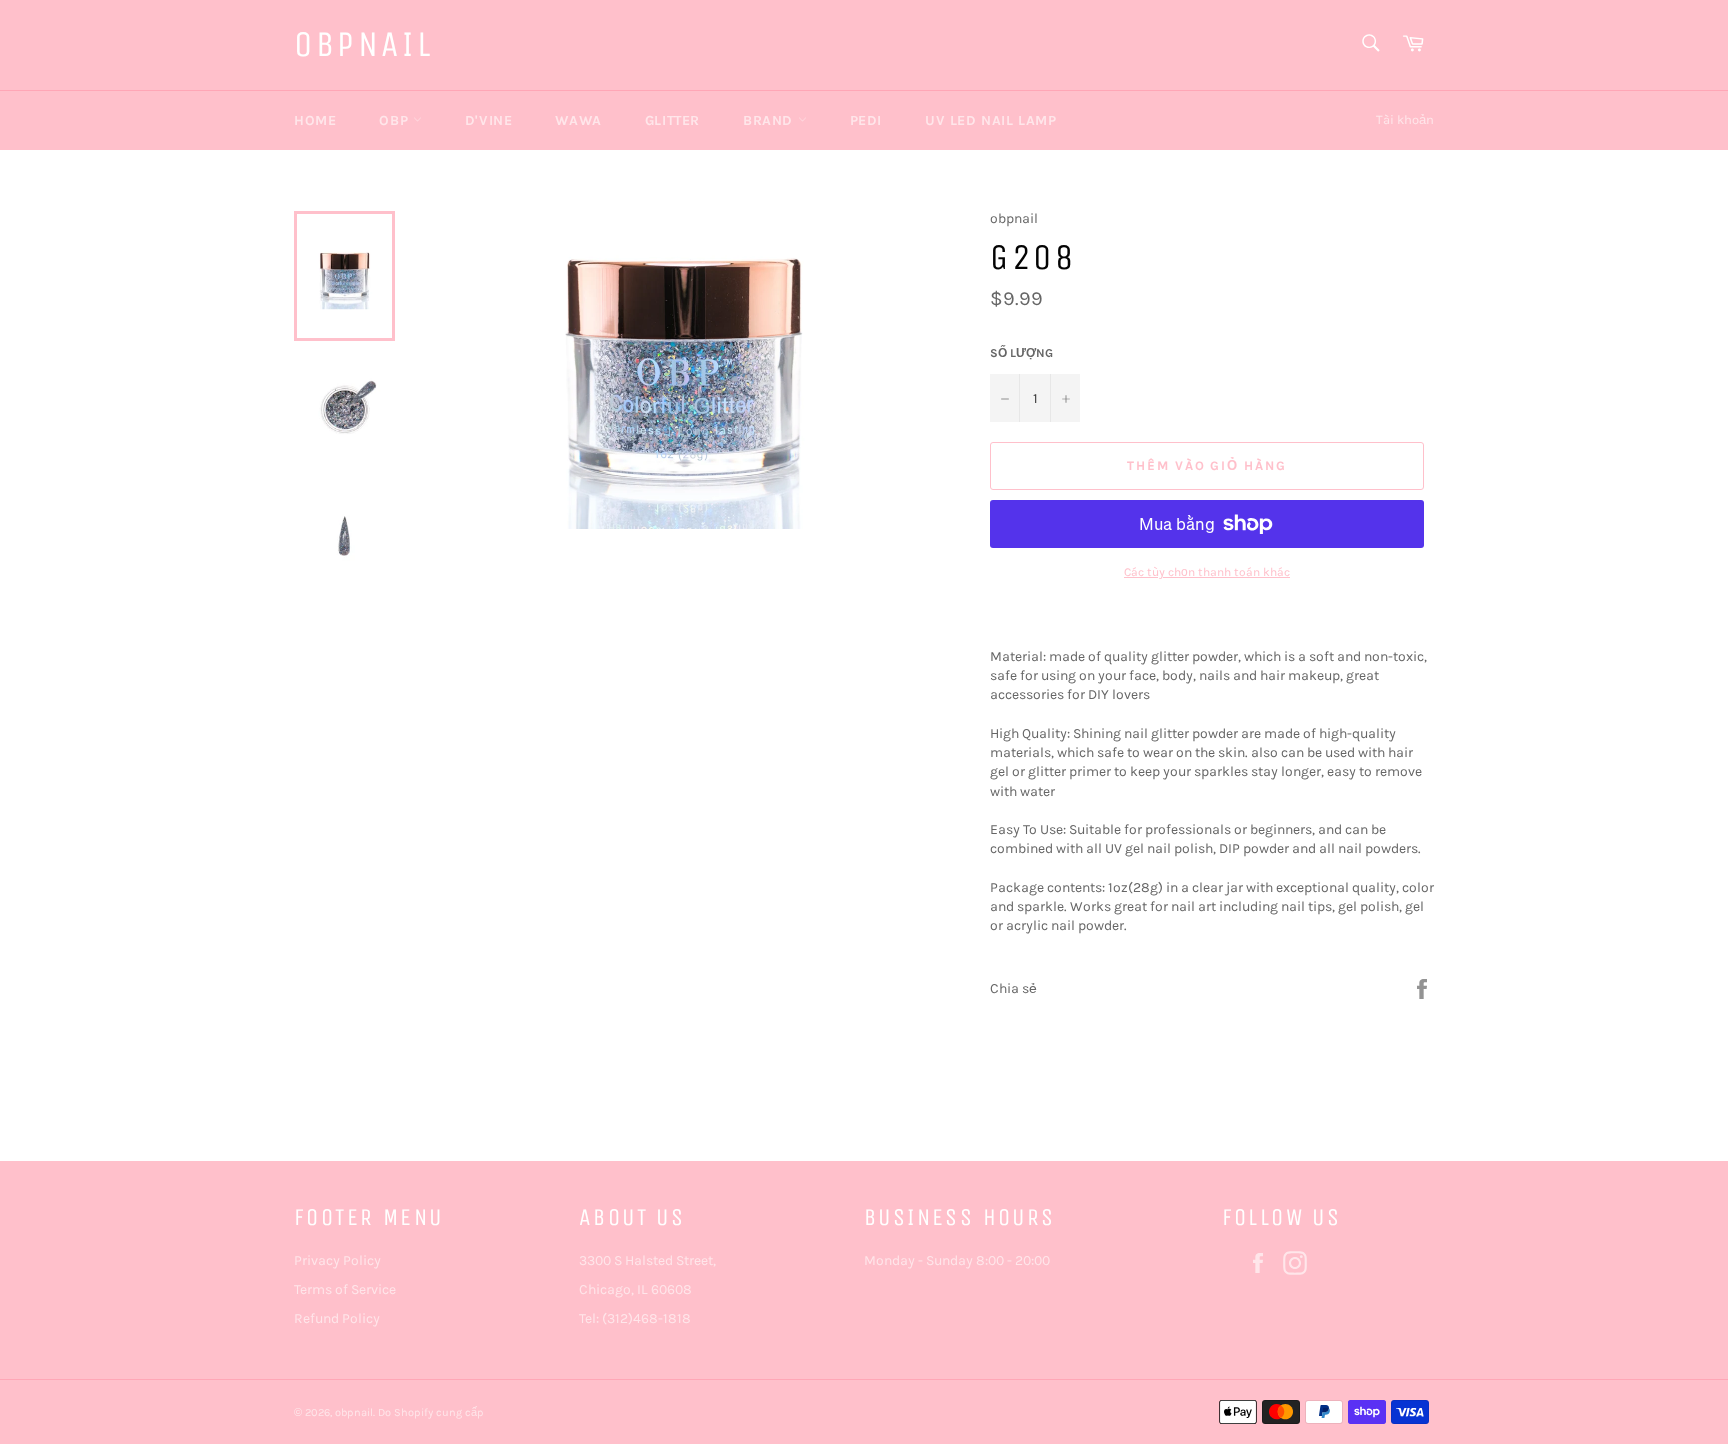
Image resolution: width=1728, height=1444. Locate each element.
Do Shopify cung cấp (431, 1412)
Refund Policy (337, 1318)
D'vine (489, 120)
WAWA (578, 120)
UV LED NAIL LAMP (991, 120)
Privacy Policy (337, 1260)
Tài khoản (1405, 119)
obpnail (363, 44)
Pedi (866, 120)
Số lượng (1021, 353)
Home (315, 120)
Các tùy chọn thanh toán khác (1207, 572)
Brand (770, 120)
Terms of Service (345, 1289)
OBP (395, 120)
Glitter (672, 120)
